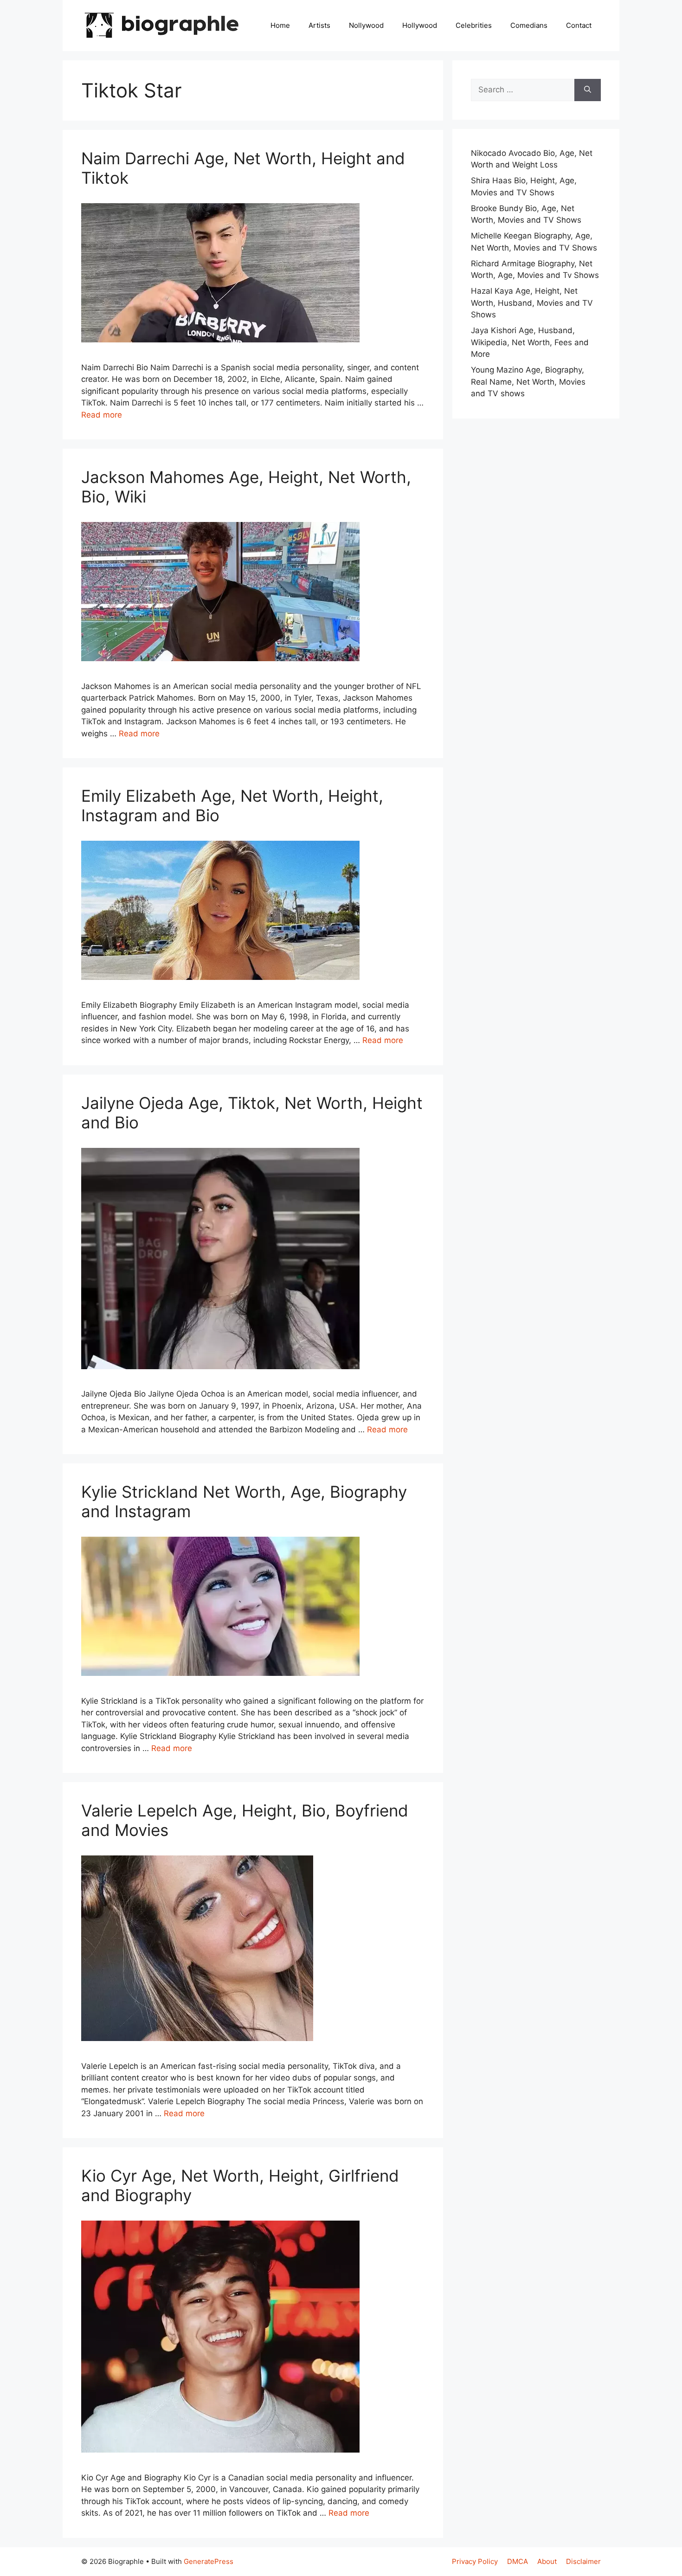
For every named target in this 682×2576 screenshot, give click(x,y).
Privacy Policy (475, 2561)
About (547, 2561)
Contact (579, 25)
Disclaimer (583, 2561)
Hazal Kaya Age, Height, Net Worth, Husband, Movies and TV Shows (532, 303)
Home (280, 25)
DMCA (518, 2561)
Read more (102, 415)
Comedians (529, 25)
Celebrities (474, 25)
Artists (319, 25)
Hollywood (420, 25)
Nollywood (366, 25)
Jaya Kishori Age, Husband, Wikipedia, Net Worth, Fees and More (530, 342)
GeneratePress (209, 2561)
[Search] (588, 90)
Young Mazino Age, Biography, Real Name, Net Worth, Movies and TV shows (528, 382)
